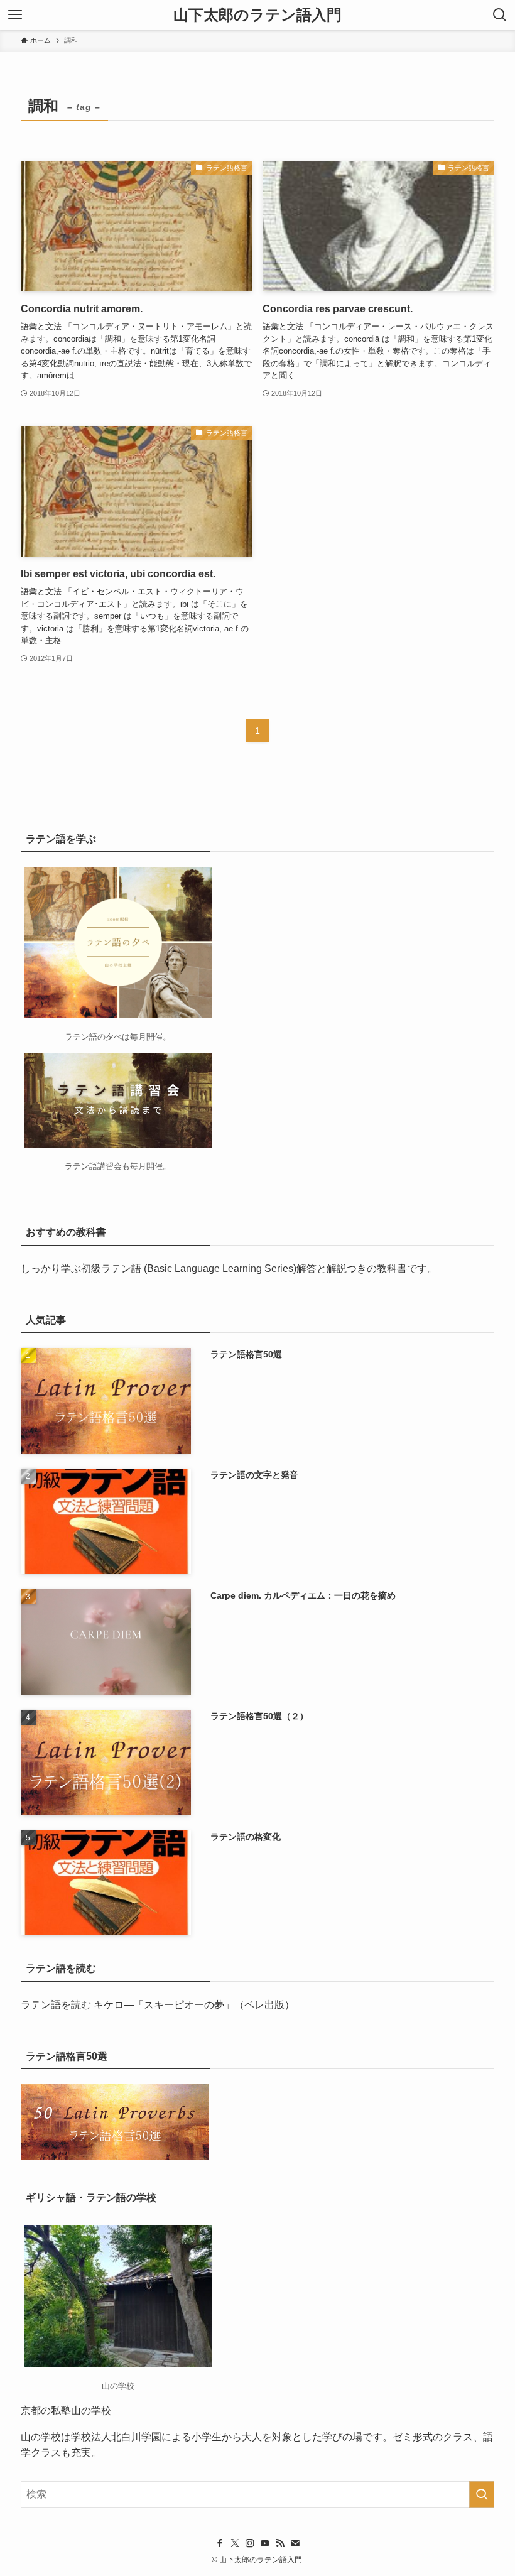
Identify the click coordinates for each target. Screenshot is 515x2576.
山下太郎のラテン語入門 (257, 15)
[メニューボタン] (15, 15)
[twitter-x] (235, 2543)
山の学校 (41, 2437)
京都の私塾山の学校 (66, 2410)
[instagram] (250, 2543)
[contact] (295, 2543)
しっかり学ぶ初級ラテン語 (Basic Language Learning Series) (159, 1269)
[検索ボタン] (500, 15)
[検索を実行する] (482, 2494)
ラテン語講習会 (93, 1166)
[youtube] (265, 2543)
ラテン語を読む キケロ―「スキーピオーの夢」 (127, 2005)
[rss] (280, 2543)
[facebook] (220, 2543)
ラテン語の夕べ (93, 1037)
